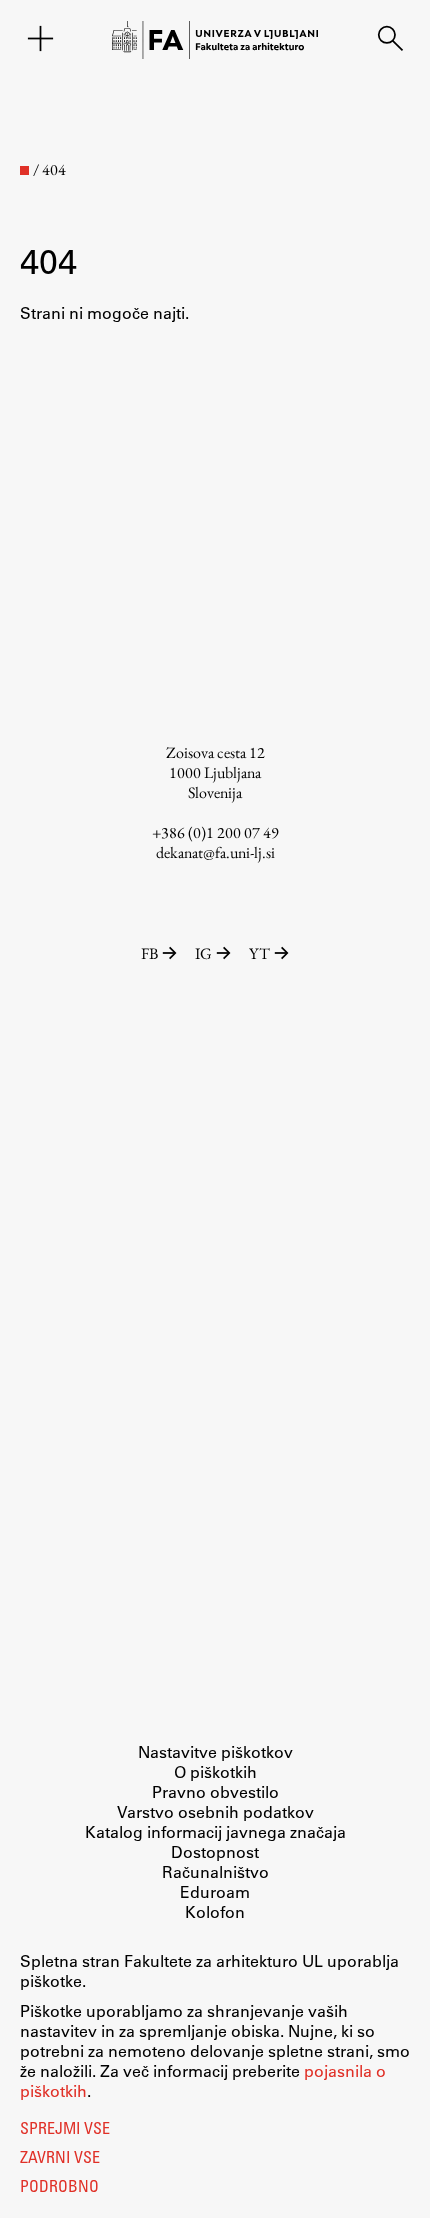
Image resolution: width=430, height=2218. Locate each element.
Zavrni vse (60, 2159)
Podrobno (59, 2188)
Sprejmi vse (65, 2130)
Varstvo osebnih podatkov (215, 1811)
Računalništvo (215, 1871)
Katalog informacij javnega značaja (215, 1831)
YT (259, 953)
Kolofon (215, 1911)
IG (203, 953)
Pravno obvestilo (215, 1791)
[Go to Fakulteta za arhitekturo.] (24, 170)
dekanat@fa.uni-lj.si (215, 852)
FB (149, 953)
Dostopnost (215, 1851)
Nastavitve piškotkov (215, 1751)
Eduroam (215, 1891)
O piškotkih (215, 1771)
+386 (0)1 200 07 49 (215, 832)
